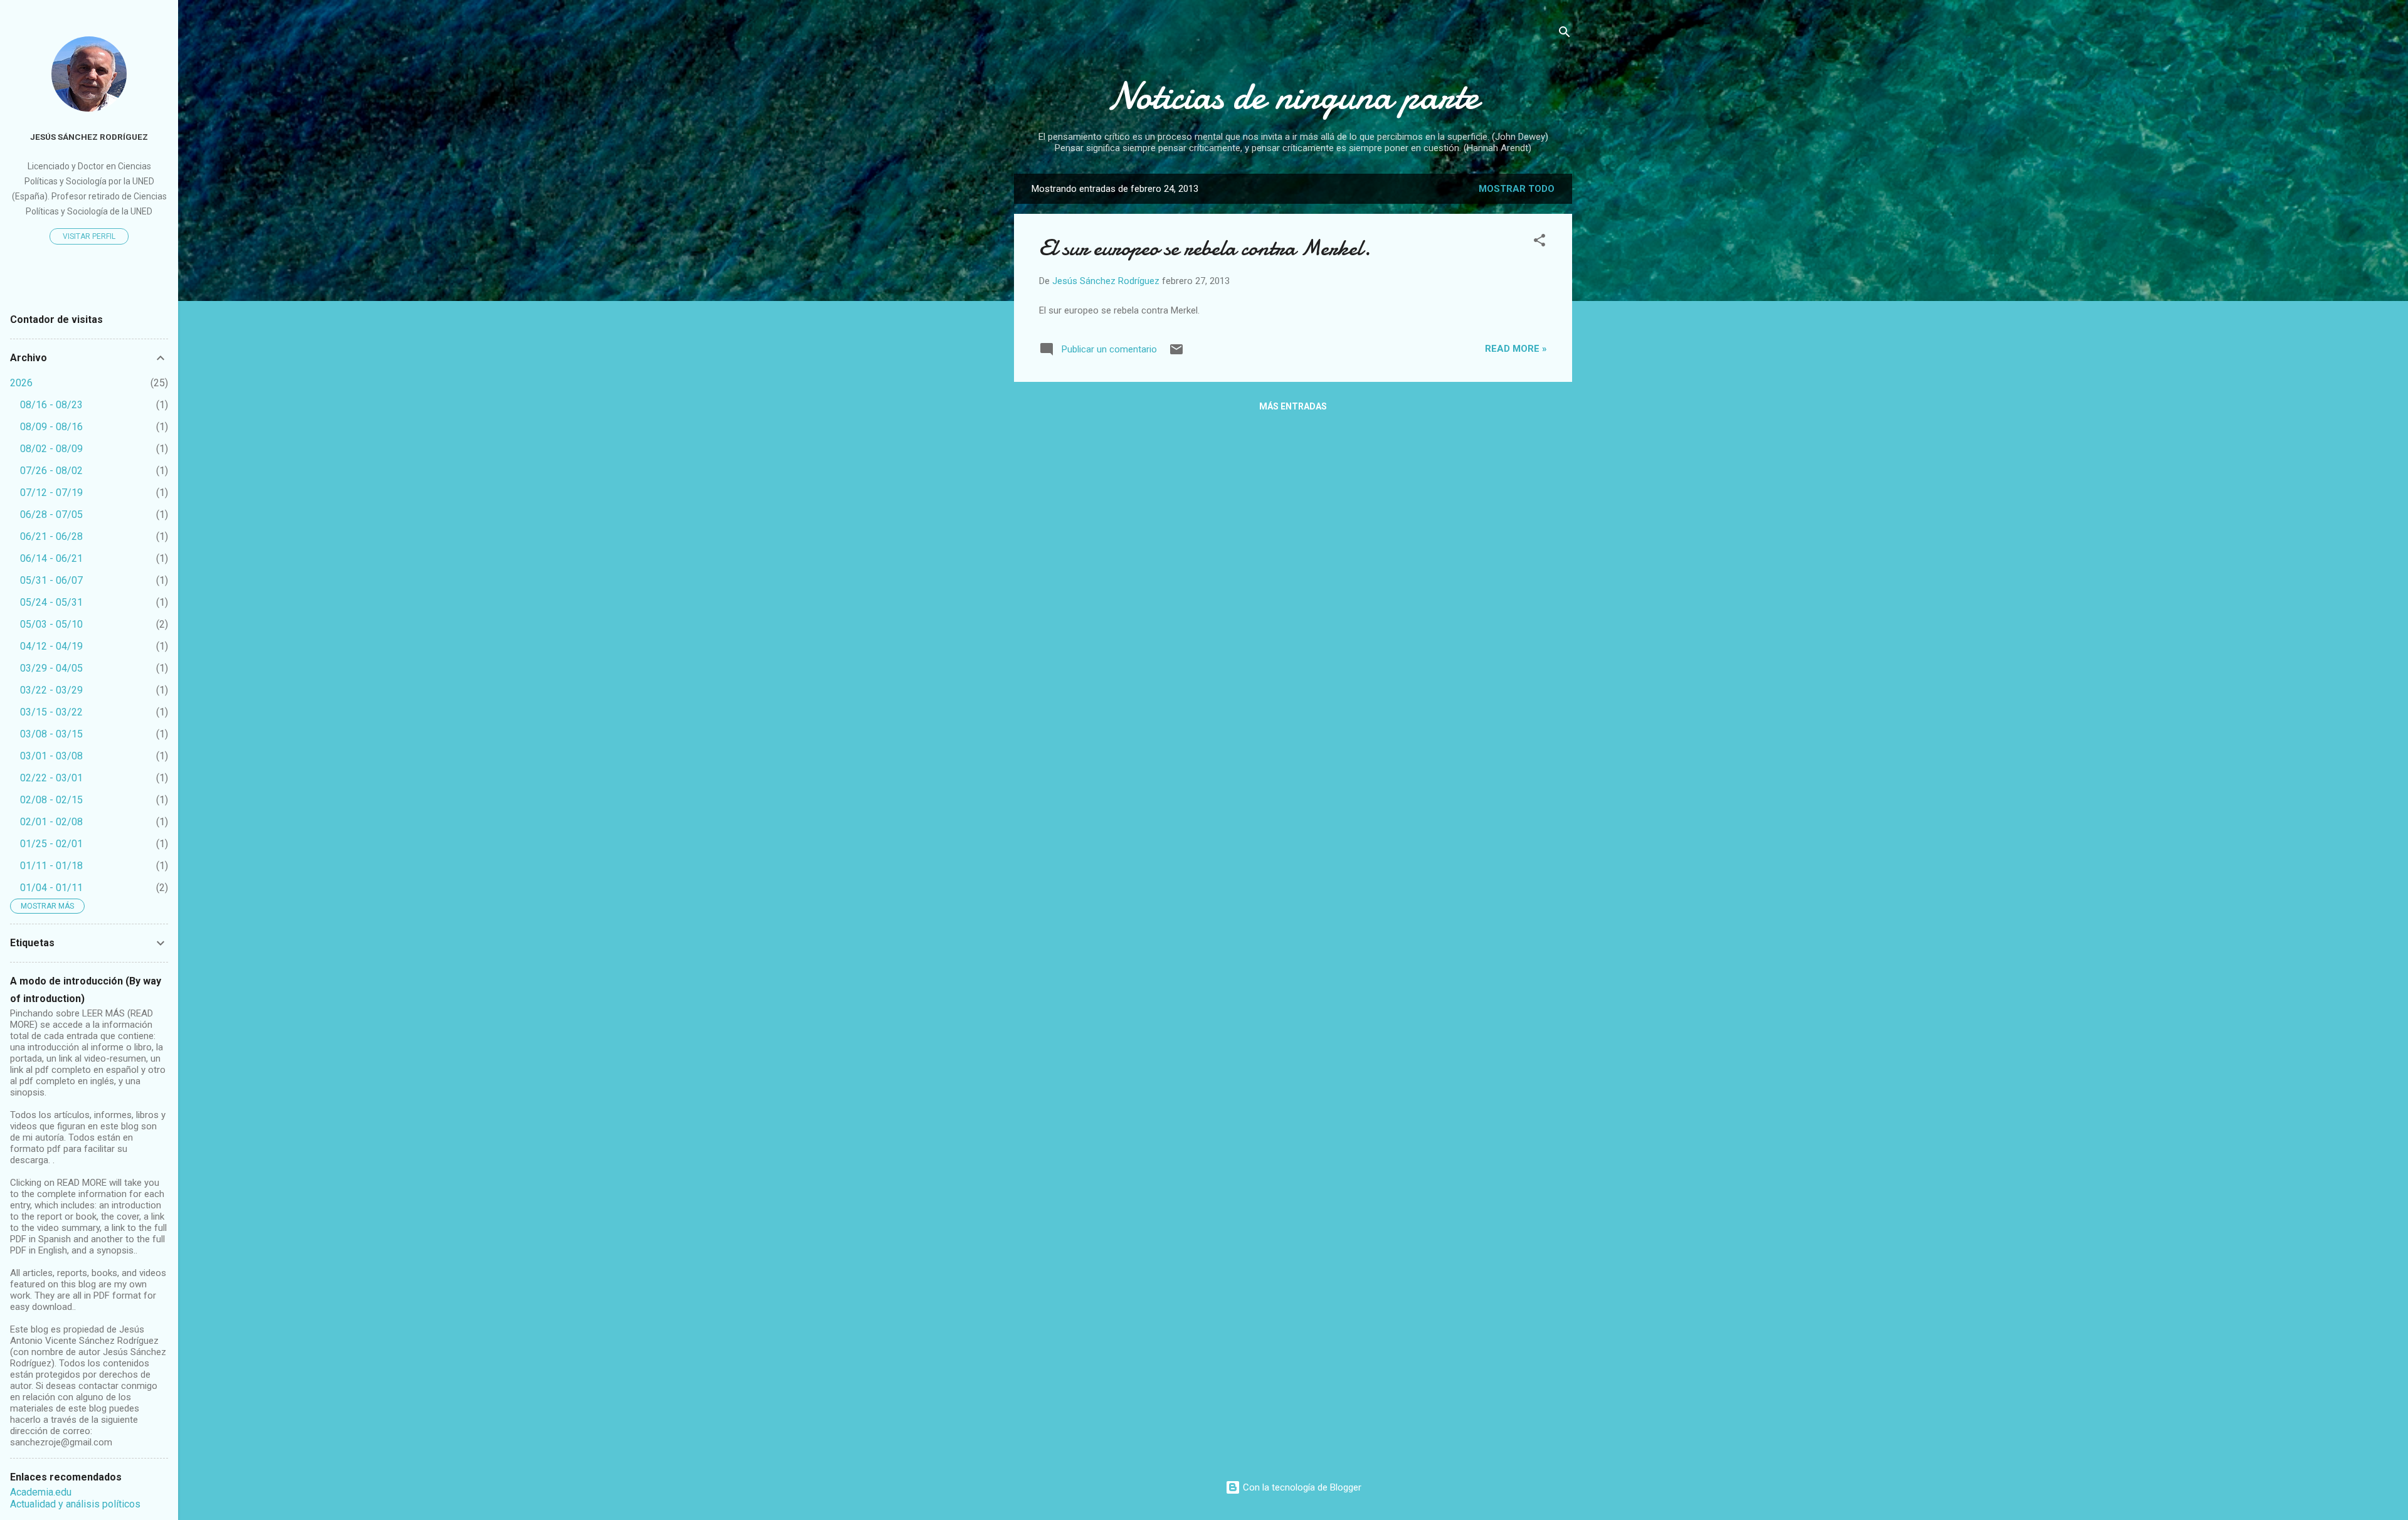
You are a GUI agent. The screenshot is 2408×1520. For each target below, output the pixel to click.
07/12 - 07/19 (51, 493)
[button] (1539, 242)
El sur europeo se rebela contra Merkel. (1205, 248)
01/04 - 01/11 (51, 888)
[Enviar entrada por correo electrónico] (1176, 354)
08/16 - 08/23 (51, 405)
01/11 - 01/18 (51, 866)
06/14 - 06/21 (51, 558)
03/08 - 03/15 (51, 734)
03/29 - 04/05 (51, 668)
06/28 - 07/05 (51, 515)
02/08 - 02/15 (51, 800)
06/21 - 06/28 (51, 536)
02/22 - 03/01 (51, 778)
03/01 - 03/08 (51, 756)
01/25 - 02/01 (51, 844)
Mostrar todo (1517, 189)
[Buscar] (1565, 34)
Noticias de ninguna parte (1293, 96)
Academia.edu (41, 1492)
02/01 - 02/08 (51, 822)
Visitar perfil (89, 236)
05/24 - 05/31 (51, 602)
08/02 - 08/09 (51, 449)
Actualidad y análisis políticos (75, 1504)
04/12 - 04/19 (51, 646)
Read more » (1516, 349)
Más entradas (1293, 406)
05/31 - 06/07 (51, 580)
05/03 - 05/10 (51, 624)
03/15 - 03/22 (51, 712)
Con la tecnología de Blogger (1301, 1487)
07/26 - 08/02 (51, 471)
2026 (21, 383)
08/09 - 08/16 (51, 427)
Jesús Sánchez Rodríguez (89, 137)
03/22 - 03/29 (51, 690)
